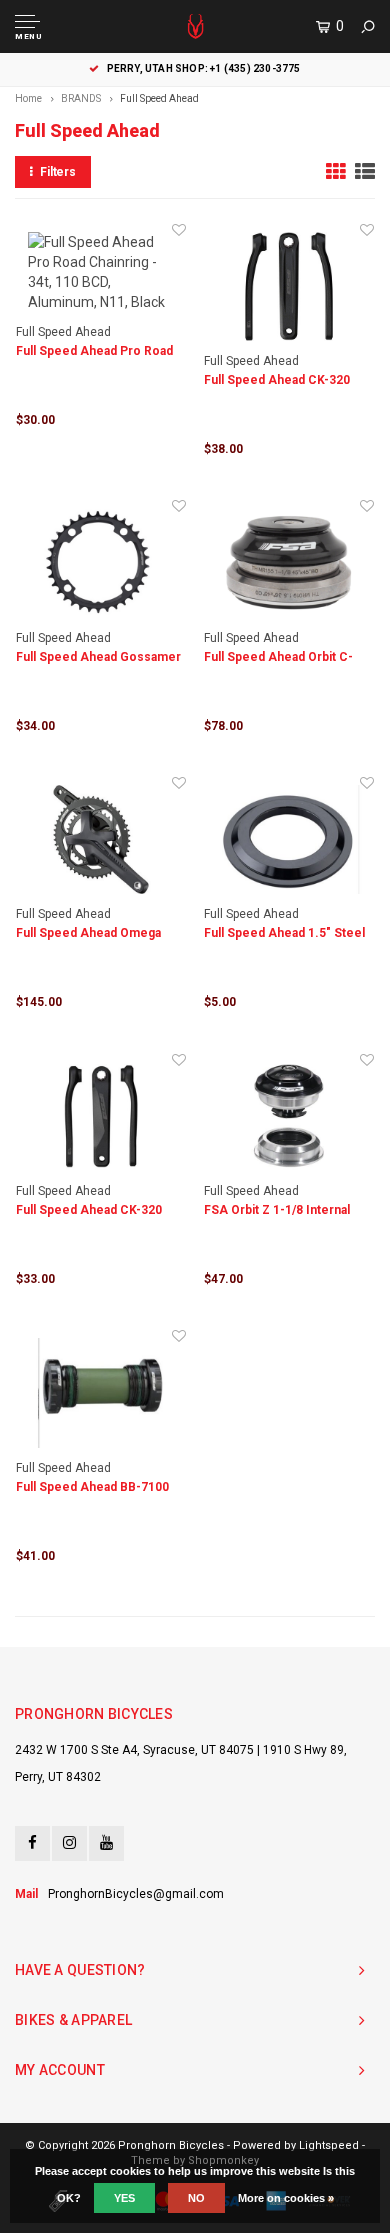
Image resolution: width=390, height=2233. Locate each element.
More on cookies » (286, 2198)
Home (28, 98)
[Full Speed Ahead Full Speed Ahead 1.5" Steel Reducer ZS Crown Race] (289, 839)
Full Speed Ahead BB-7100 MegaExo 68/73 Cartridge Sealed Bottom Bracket (92, 1488)
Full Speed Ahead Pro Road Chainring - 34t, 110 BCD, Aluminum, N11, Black (94, 352)
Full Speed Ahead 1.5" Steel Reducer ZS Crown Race (284, 934)
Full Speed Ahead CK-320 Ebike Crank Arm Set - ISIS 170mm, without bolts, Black (284, 381)
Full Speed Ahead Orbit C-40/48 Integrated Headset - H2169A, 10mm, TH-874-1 (281, 658)
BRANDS (81, 98)
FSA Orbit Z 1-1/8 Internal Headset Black (277, 1211)
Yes (124, 2198)
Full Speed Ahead (159, 98)
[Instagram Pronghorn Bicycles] (69, 1843)
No (196, 2198)
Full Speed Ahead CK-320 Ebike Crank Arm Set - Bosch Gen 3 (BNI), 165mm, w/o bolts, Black (100, 1211)
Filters (58, 172)
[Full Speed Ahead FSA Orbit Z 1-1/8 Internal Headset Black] (289, 1116)
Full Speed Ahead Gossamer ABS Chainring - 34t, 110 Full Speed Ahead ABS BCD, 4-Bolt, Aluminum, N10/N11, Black (98, 658)
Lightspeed (329, 2145)
